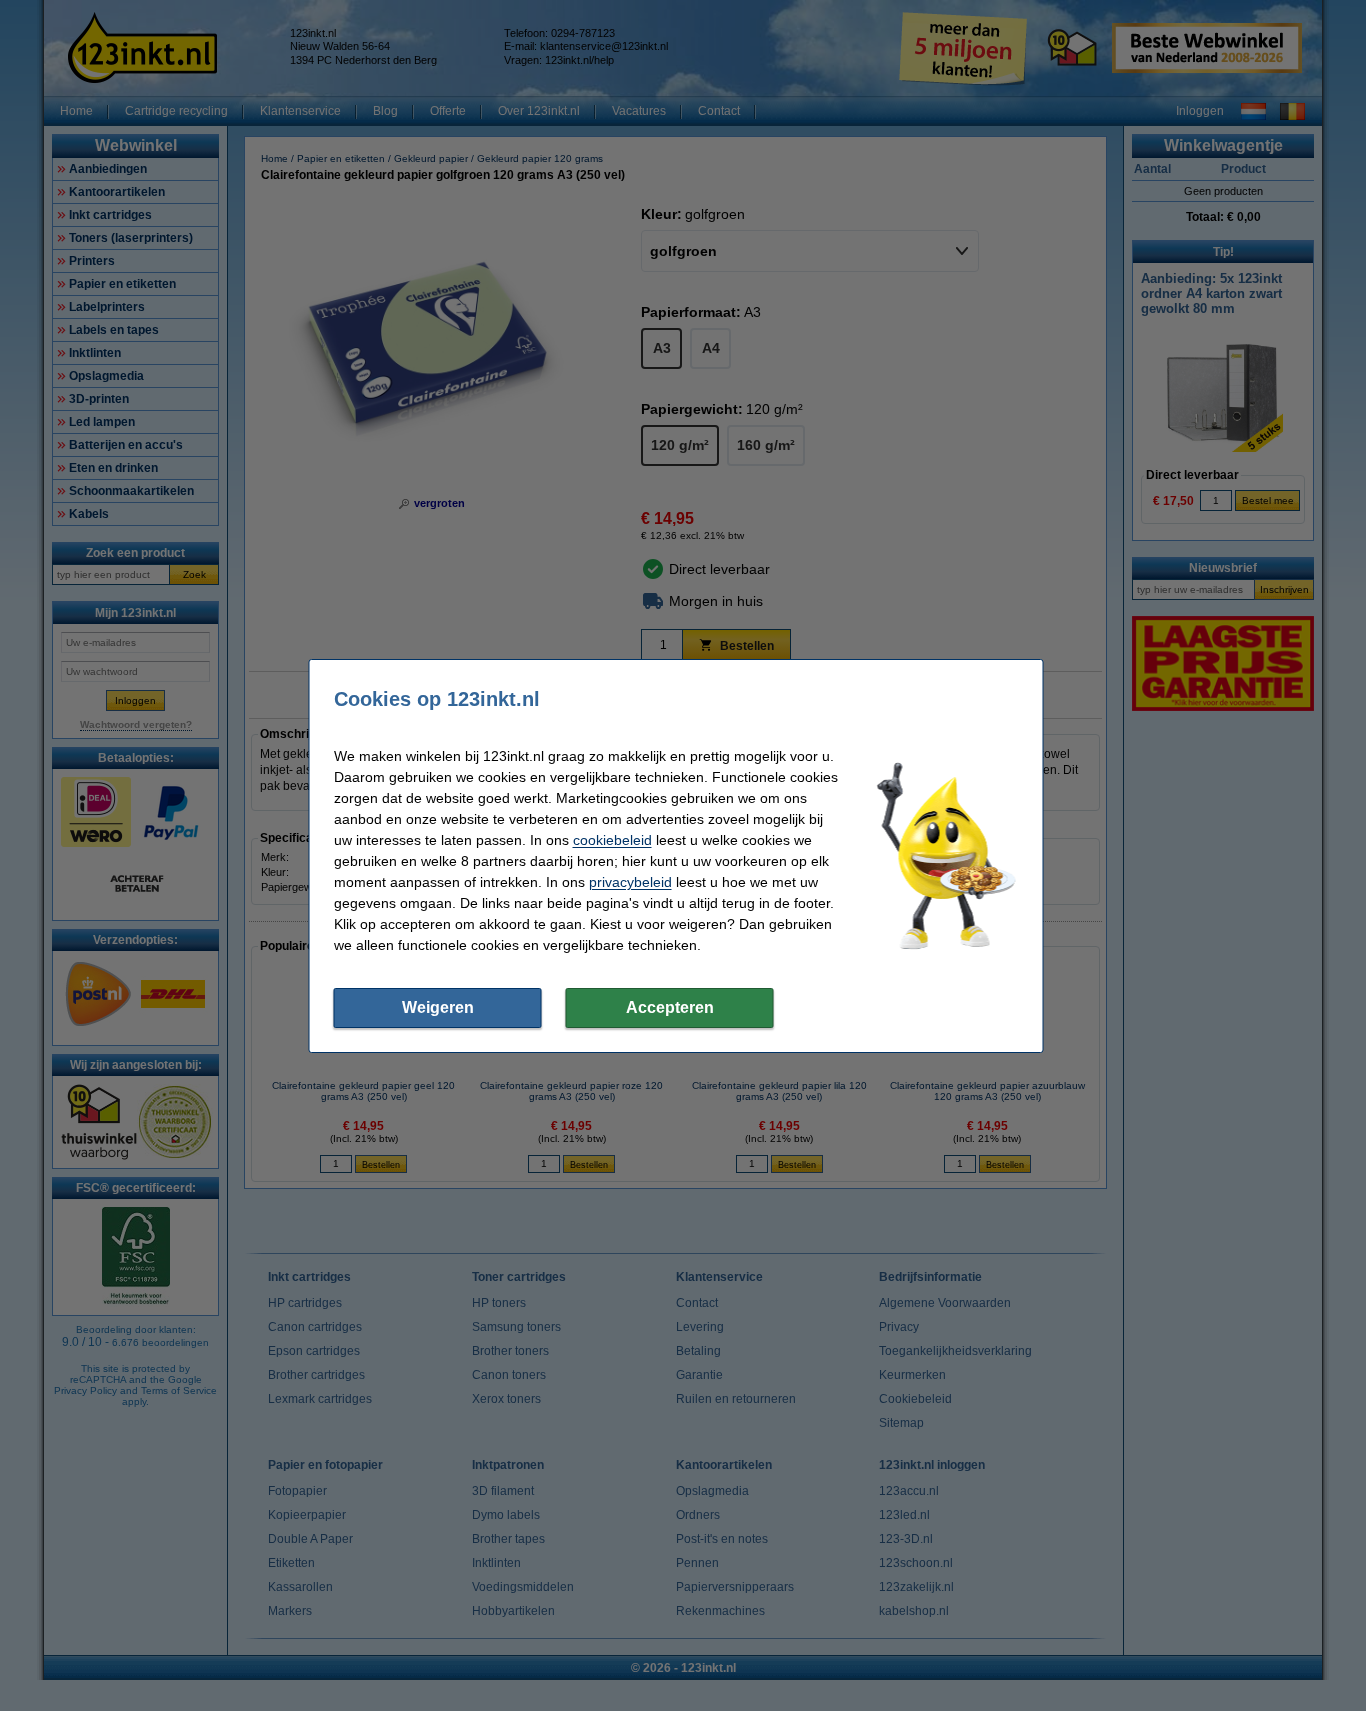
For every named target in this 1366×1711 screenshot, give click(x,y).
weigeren (438, 1007)
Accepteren (670, 1007)
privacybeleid (630, 882)
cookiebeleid (612, 840)
